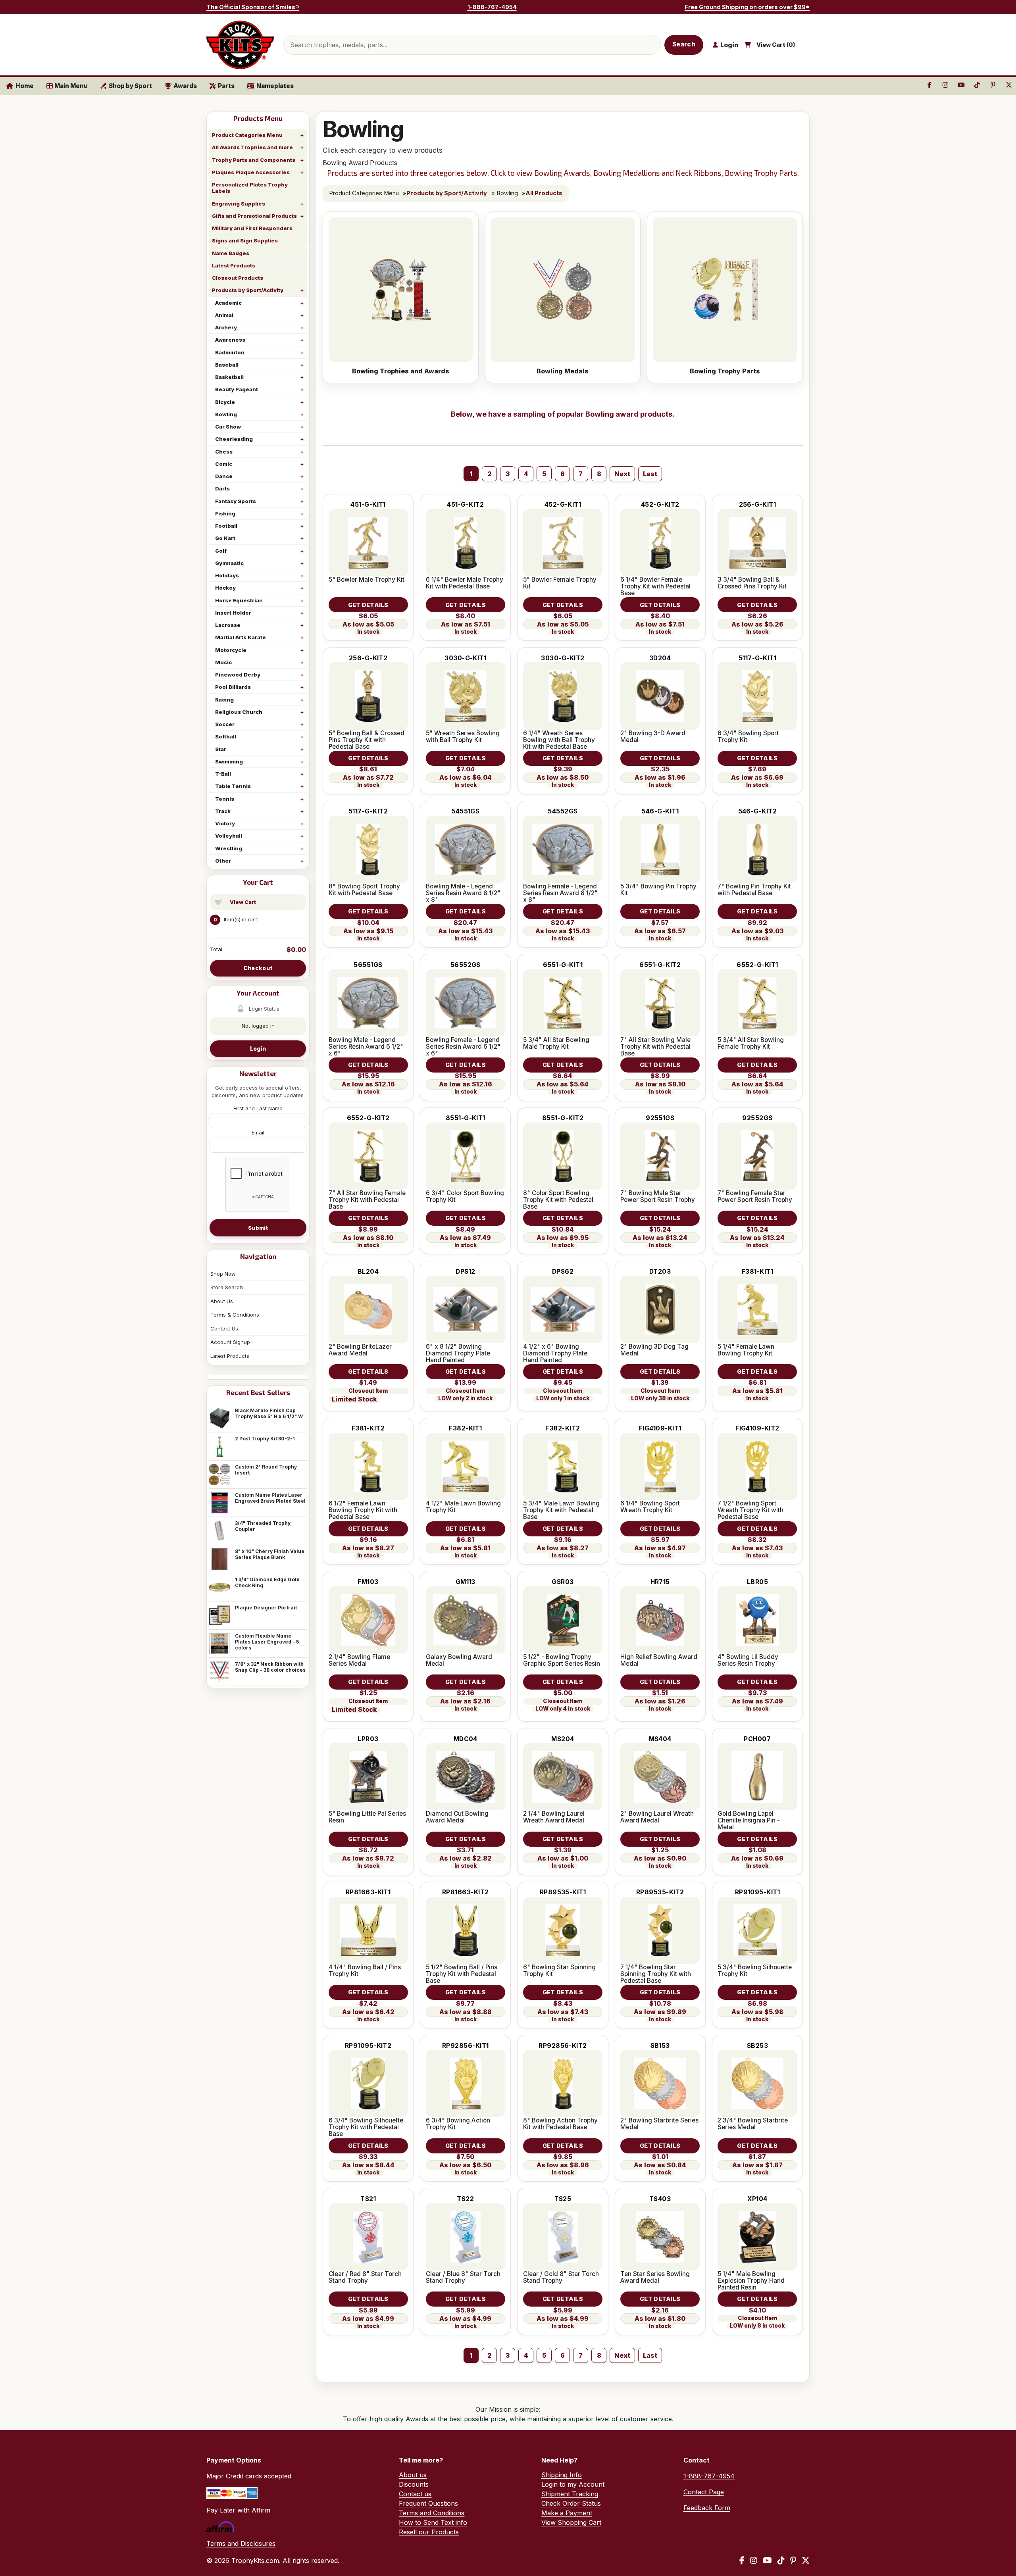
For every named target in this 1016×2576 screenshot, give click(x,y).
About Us (222, 1301)
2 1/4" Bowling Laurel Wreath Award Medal (554, 1817)
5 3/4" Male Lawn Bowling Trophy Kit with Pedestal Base (561, 1510)
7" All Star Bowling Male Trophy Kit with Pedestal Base (655, 1047)
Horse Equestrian (239, 600)
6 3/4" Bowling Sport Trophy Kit (748, 736)
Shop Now (223, 1274)
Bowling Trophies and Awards (401, 371)
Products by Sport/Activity (248, 290)
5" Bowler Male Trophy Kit (367, 580)
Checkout (258, 968)
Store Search (227, 1287)
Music (223, 662)
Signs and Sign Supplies (245, 240)
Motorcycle (231, 650)
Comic (224, 464)
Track (223, 811)
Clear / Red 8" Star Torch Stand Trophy (365, 2277)
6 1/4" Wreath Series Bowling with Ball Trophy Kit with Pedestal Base (559, 740)
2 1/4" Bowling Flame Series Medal (359, 1660)
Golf (221, 551)
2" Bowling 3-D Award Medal (653, 736)
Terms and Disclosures (241, 2543)
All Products (544, 193)
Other (223, 861)
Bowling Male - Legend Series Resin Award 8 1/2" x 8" (463, 893)
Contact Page (704, 2492)
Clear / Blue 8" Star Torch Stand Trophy (463, 2277)
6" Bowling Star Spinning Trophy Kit (559, 1970)
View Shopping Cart (571, 2522)
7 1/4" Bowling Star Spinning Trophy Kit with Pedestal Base (656, 1974)
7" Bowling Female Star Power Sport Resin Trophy (755, 1196)
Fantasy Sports (236, 501)
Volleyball (229, 836)
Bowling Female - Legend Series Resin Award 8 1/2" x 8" (560, 893)
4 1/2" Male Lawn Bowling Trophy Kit (463, 1507)
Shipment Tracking (570, 2494)
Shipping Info (562, 2475)
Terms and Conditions (432, 2513)
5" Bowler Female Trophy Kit (560, 583)
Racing (224, 700)
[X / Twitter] (806, 2561)
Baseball (227, 365)
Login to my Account (573, 2484)
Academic (228, 303)
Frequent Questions (428, 2503)
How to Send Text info (433, 2522)
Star (221, 749)
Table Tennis (233, 786)
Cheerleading (234, 439)
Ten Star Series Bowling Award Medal (655, 2277)
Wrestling (229, 848)
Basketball (229, 377)
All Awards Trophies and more (252, 147)
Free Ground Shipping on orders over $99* (747, 7)
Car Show (228, 427)
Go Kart (225, 538)
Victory (225, 823)
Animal (224, 315)
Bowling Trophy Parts (725, 371)
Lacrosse (228, 625)
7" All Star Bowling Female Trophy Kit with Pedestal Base (367, 1200)
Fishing (225, 513)
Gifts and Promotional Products (254, 216)
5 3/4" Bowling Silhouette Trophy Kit (755, 1970)
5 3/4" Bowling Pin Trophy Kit (658, 890)
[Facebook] (742, 2561)
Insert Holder (233, 613)
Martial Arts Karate (241, 637)
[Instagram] (754, 2561)
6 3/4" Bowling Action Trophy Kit (458, 2124)
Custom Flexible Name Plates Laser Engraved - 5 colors (267, 1642)
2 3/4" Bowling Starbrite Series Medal (753, 2124)
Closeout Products (238, 278)
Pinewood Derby (238, 675)
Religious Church (239, 712)
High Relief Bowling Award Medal (659, 1660)
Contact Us (224, 1328)
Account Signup (230, 1342)
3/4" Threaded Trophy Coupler (263, 1526)
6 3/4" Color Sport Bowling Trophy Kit (465, 1196)
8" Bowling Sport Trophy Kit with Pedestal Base (364, 890)
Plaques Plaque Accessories (251, 172)
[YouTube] (767, 2561)
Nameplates (275, 86)
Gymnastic (229, 563)
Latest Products (234, 265)
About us (413, 2475)
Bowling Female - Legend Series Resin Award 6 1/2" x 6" (463, 1047)
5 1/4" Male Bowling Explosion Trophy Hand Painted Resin (751, 2281)
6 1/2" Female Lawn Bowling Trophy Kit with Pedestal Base (363, 1510)
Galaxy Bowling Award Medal (459, 1660)
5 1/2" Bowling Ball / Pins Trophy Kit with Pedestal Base (462, 1974)
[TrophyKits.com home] (240, 45)
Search (684, 44)
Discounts (414, 2484)
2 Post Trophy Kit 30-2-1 (265, 1439)
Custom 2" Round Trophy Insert (266, 1470)
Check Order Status (571, 2503)
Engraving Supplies (239, 204)
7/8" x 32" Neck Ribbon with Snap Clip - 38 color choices (270, 1667)
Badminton (230, 352)
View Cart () (776, 45)
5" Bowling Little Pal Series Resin (367, 1817)
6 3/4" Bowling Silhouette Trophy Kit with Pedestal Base (366, 2127)
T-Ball (223, 774)
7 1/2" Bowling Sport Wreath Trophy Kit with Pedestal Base (750, 1510)
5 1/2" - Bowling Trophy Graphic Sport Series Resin (562, 1660)
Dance (224, 476)
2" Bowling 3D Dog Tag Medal (654, 1350)
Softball (226, 736)
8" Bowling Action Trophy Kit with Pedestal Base (560, 2124)
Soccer (225, 724)
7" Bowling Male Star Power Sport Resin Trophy (658, 1196)
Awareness (230, 340)
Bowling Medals (563, 371)
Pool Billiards (233, 687)
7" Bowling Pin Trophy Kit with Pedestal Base (754, 890)
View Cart (243, 902)
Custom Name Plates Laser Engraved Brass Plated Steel (270, 1498)
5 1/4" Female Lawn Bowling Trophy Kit (746, 1350)
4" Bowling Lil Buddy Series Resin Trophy (748, 1660)
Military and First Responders (252, 228)
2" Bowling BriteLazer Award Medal (360, 1350)
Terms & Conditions (235, 1315)
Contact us (415, 2494)
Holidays (227, 575)
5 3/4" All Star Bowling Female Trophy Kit (751, 1043)
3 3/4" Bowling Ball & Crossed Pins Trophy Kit (752, 583)
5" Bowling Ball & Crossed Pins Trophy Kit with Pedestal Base (367, 740)
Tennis (225, 799)
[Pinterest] (793, 2561)
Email (258, 1132)
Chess (224, 452)
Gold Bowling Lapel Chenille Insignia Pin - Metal (749, 1820)
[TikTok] (781, 2561)
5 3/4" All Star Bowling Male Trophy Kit (556, 1043)
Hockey (225, 588)
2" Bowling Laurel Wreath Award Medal (657, 1817)
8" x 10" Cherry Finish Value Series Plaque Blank (270, 1554)
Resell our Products (429, 2532)
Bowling (226, 414)
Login (258, 1049)
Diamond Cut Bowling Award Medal (457, 1817)
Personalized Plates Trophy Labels (250, 188)
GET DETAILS (368, 605)
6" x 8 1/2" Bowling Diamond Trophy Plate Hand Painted (458, 1353)
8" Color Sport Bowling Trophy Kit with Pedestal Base (558, 1200)
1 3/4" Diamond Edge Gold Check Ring (267, 1582)
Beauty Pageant (237, 389)
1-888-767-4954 (492, 7)
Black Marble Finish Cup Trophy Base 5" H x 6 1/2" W (269, 1413)
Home (25, 86)
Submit (258, 1228)
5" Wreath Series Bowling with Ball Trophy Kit (463, 736)
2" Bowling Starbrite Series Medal (659, 2124)
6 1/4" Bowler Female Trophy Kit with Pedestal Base (655, 586)
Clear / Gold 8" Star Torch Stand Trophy (561, 2277)
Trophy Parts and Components (254, 160)
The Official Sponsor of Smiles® (253, 7)
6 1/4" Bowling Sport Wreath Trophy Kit (650, 1507)
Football (226, 526)
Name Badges (231, 253)
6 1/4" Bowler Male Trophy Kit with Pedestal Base (465, 583)
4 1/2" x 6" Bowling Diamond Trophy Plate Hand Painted (555, 1353)
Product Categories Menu (247, 135)
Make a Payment (567, 2513)
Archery (226, 327)
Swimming (229, 761)
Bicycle (225, 402)
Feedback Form (707, 2508)
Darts (222, 488)
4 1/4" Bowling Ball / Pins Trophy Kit (365, 1970)
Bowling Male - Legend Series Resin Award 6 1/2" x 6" (366, 1047)
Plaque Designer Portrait (266, 1608)
